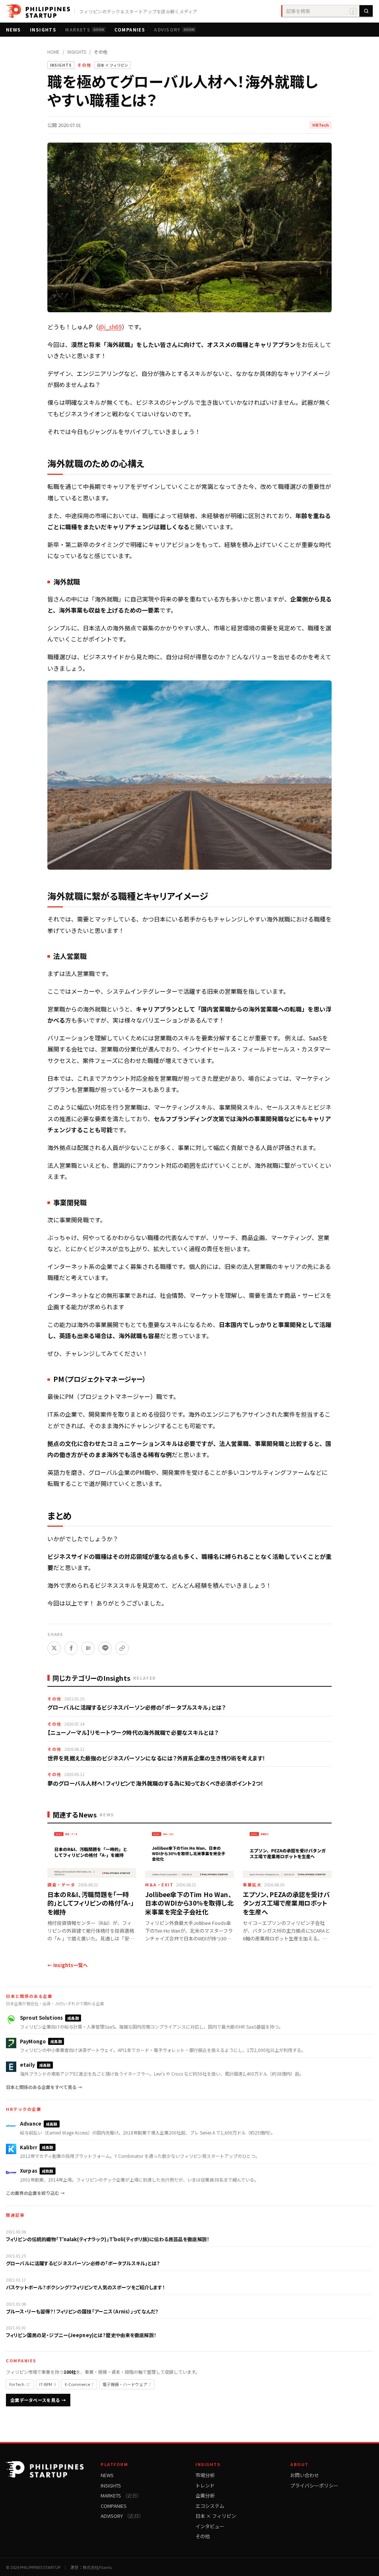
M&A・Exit (159, 1884)
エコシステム (210, 2506)
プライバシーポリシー (314, 2485)
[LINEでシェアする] (105, 1648)
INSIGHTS (43, 29)
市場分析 (205, 2475)
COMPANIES (130, 29)
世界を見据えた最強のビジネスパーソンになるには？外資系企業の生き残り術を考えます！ (156, 1758)
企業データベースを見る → (38, 2400)
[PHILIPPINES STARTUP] (38, 11)
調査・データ (61, 1884)
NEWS (14, 29)
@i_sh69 (110, 327)
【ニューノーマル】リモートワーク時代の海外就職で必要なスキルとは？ (133, 1732)
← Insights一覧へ (68, 1965)
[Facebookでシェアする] (71, 1648)
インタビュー (210, 2526)
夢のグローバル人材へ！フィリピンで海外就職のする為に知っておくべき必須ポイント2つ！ (155, 1783)
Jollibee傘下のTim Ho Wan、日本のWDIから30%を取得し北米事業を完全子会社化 (189, 1903)
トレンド (205, 2485)
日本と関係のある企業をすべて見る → (44, 2087)
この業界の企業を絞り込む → (35, 2193)
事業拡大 (252, 1884)
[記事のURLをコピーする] (122, 1648)
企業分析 (205, 2495)
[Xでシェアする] (54, 1648)
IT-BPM (48, 2384)
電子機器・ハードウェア (127, 2384)
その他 (101, 52)
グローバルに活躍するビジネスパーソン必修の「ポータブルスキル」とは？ (136, 1707)
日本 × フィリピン (216, 2516)
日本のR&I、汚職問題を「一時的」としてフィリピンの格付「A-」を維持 (91, 1903)
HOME (53, 52)
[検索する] (366, 11)
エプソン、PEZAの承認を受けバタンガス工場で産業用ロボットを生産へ (286, 1903)
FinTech (20, 2384)
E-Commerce (79, 2384)
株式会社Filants (97, 2567)
